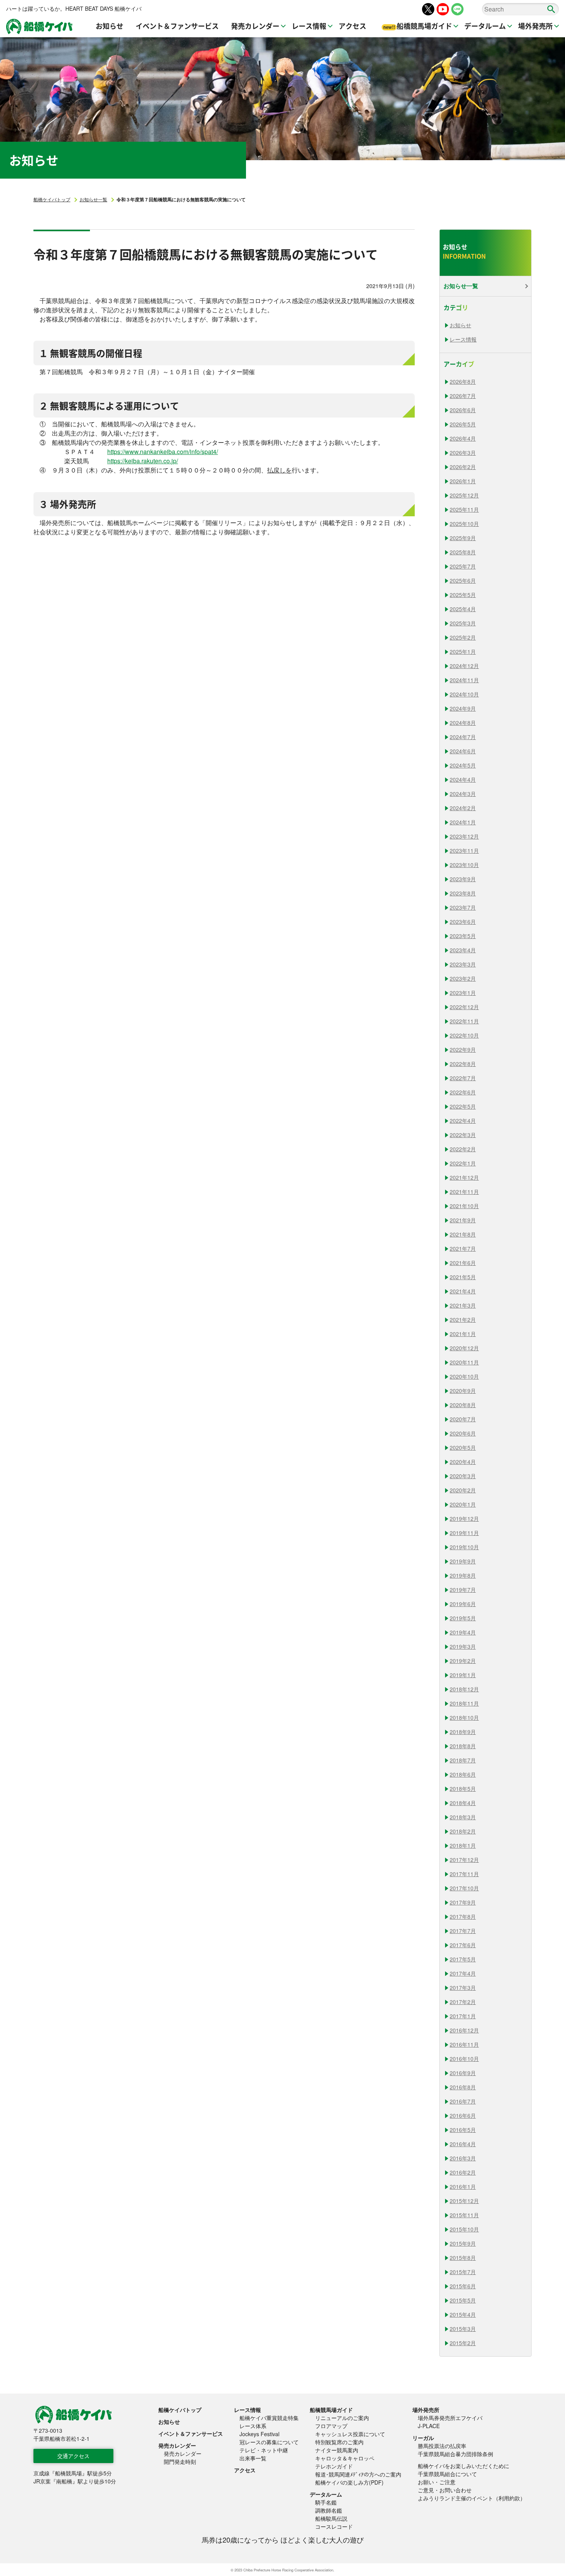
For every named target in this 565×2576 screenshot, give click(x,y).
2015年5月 (463, 2300)
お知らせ (460, 325)
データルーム (326, 2494)
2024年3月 (463, 794)
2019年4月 (463, 1632)
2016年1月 (463, 2186)
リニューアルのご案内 (342, 2418)
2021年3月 (463, 1305)
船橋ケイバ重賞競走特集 (269, 2418)
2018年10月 (464, 1717)
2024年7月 (463, 737)
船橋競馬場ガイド (331, 2410)
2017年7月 (463, 1931)
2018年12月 (464, 1689)
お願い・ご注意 (437, 2482)
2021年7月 (463, 1248)
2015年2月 (463, 2343)
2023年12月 (464, 836)
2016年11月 (464, 2044)
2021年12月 (464, 1177)
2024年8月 (463, 723)
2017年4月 (463, 1973)
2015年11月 (464, 2215)
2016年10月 (464, 2059)
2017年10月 (464, 1888)
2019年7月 (463, 1590)
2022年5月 (463, 1106)
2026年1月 (463, 481)
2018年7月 (463, 1760)
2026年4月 (463, 438)
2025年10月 (464, 524)
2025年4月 (463, 609)
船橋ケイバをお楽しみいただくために (464, 2466)
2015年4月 (463, 2314)
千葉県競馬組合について (447, 2474)
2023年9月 (463, 879)
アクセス (245, 2470)
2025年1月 (463, 651)
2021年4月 (463, 1291)
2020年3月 (463, 1476)
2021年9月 (463, 1220)
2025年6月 (463, 580)
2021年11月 (464, 1192)
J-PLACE (429, 2426)
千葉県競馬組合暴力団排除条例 (455, 2454)
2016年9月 (463, 2073)
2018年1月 (463, 1845)
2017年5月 (463, 1959)
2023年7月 (463, 907)
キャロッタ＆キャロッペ (345, 2458)
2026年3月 (463, 453)
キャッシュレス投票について (350, 2434)
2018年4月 (463, 1803)
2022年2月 (463, 1149)
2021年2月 (463, 1319)
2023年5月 (463, 936)
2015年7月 (463, 2272)
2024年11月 (464, 680)
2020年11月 (464, 1362)
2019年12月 (464, 1518)
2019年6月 (463, 1604)
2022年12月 (464, 1007)
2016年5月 (463, 2130)
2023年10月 (464, 865)
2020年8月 (463, 1405)
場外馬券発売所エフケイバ (450, 2418)
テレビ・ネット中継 (264, 2450)
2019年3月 (463, 1646)
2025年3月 (463, 623)
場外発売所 (426, 2410)
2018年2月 (463, 1831)
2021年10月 (464, 1206)
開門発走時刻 (180, 2462)
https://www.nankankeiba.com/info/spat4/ (163, 452)
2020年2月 (463, 1490)
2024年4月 (463, 779)
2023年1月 (463, 993)
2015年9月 (463, 2243)
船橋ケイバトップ (52, 199)
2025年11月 (464, 509)
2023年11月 (464, 850)
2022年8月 (463, 1064)
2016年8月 (463, 2087)
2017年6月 (463, 1945)
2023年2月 (463, 978)
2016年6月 (463, 2115)
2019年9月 (463, 1561)
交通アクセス (73, 2456)
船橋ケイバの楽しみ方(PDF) (349, 2482)
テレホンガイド (334, 2466)
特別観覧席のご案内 (339, 2442)
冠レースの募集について (269, 2442)
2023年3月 (463, 964)
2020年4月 (463, 1462)
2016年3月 (463, 2158)
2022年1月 (463, 1163)
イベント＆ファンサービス (191, 2433)
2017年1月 (463, 2016)
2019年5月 (463, 1618)
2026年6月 (463, 410)
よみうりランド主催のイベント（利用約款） (472, 2498)
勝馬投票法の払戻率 (442, 2446)
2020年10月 (464, 1376)
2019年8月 (463, 1575)
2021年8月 (463, 1234)
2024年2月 (463, 808)
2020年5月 (463, 1447)
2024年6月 (463, 751)
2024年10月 (464, 694)
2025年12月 (464, 495)
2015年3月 (463, 2329)
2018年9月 (463, 1732)
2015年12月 (464, 2201)
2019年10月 (464, 1547)
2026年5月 (463, 424)
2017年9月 (463, 1902)
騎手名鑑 (326, 2502)
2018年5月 (463, 1789)
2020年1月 (463, 1504)
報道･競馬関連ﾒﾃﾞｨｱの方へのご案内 (358, 2474)
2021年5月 (463, 1277)
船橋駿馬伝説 (331, 2518)
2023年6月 (463, 922)
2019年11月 (464, 1533)
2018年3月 (463, 1817)
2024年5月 (463, 765)
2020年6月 (463, 1433)
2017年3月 (463, 1988)
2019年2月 (463, 1661)
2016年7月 (463, 2101)
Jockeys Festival (259, 2434)
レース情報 (463, 339)
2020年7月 (463, 1419)
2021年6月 (463, 1263)
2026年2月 (463, 467)
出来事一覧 (253, 2458)
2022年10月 (464, 1035)
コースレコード (334, 2526)
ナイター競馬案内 (337, 2450)
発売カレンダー (177, 2445)
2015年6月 (463, 2286)
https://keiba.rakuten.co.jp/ (143, 461)
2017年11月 (464, 1874)
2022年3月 (463, 1135)
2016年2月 (463, 2172)
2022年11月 (464, 1021)
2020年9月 (463, 1391)
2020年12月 (464, 1348)
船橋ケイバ (39, 27)
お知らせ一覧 (93, 199)
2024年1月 (463, 822)
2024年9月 (463, 708)
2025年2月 (463, 637)
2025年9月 (463, 538)
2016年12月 (464, 2030)
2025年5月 (463, 595)
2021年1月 (463, 1334)
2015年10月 (464, 2229)
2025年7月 (463, 566)
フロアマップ (331, 2426)
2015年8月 (463, 2258)
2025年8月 (463, 552)
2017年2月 (463, 2002)
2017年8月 (463, 1916)
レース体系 (253, 2426)
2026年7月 (463, 396)
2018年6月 (463, 1774)
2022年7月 (463, 1078)
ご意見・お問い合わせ (445, 2490)
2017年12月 (464, 1860)
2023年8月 (463, 893)
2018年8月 (463, 1746)
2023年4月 (463, 950)
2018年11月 (464, 1703)
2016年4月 (463, 2144)
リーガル (423, 2438)
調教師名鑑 (329, 2510)
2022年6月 (463, 1092)
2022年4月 (463, 1121)
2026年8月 (463, 381)
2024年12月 (464, 666)
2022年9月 (463, 1049)
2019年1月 (463, 1675)
